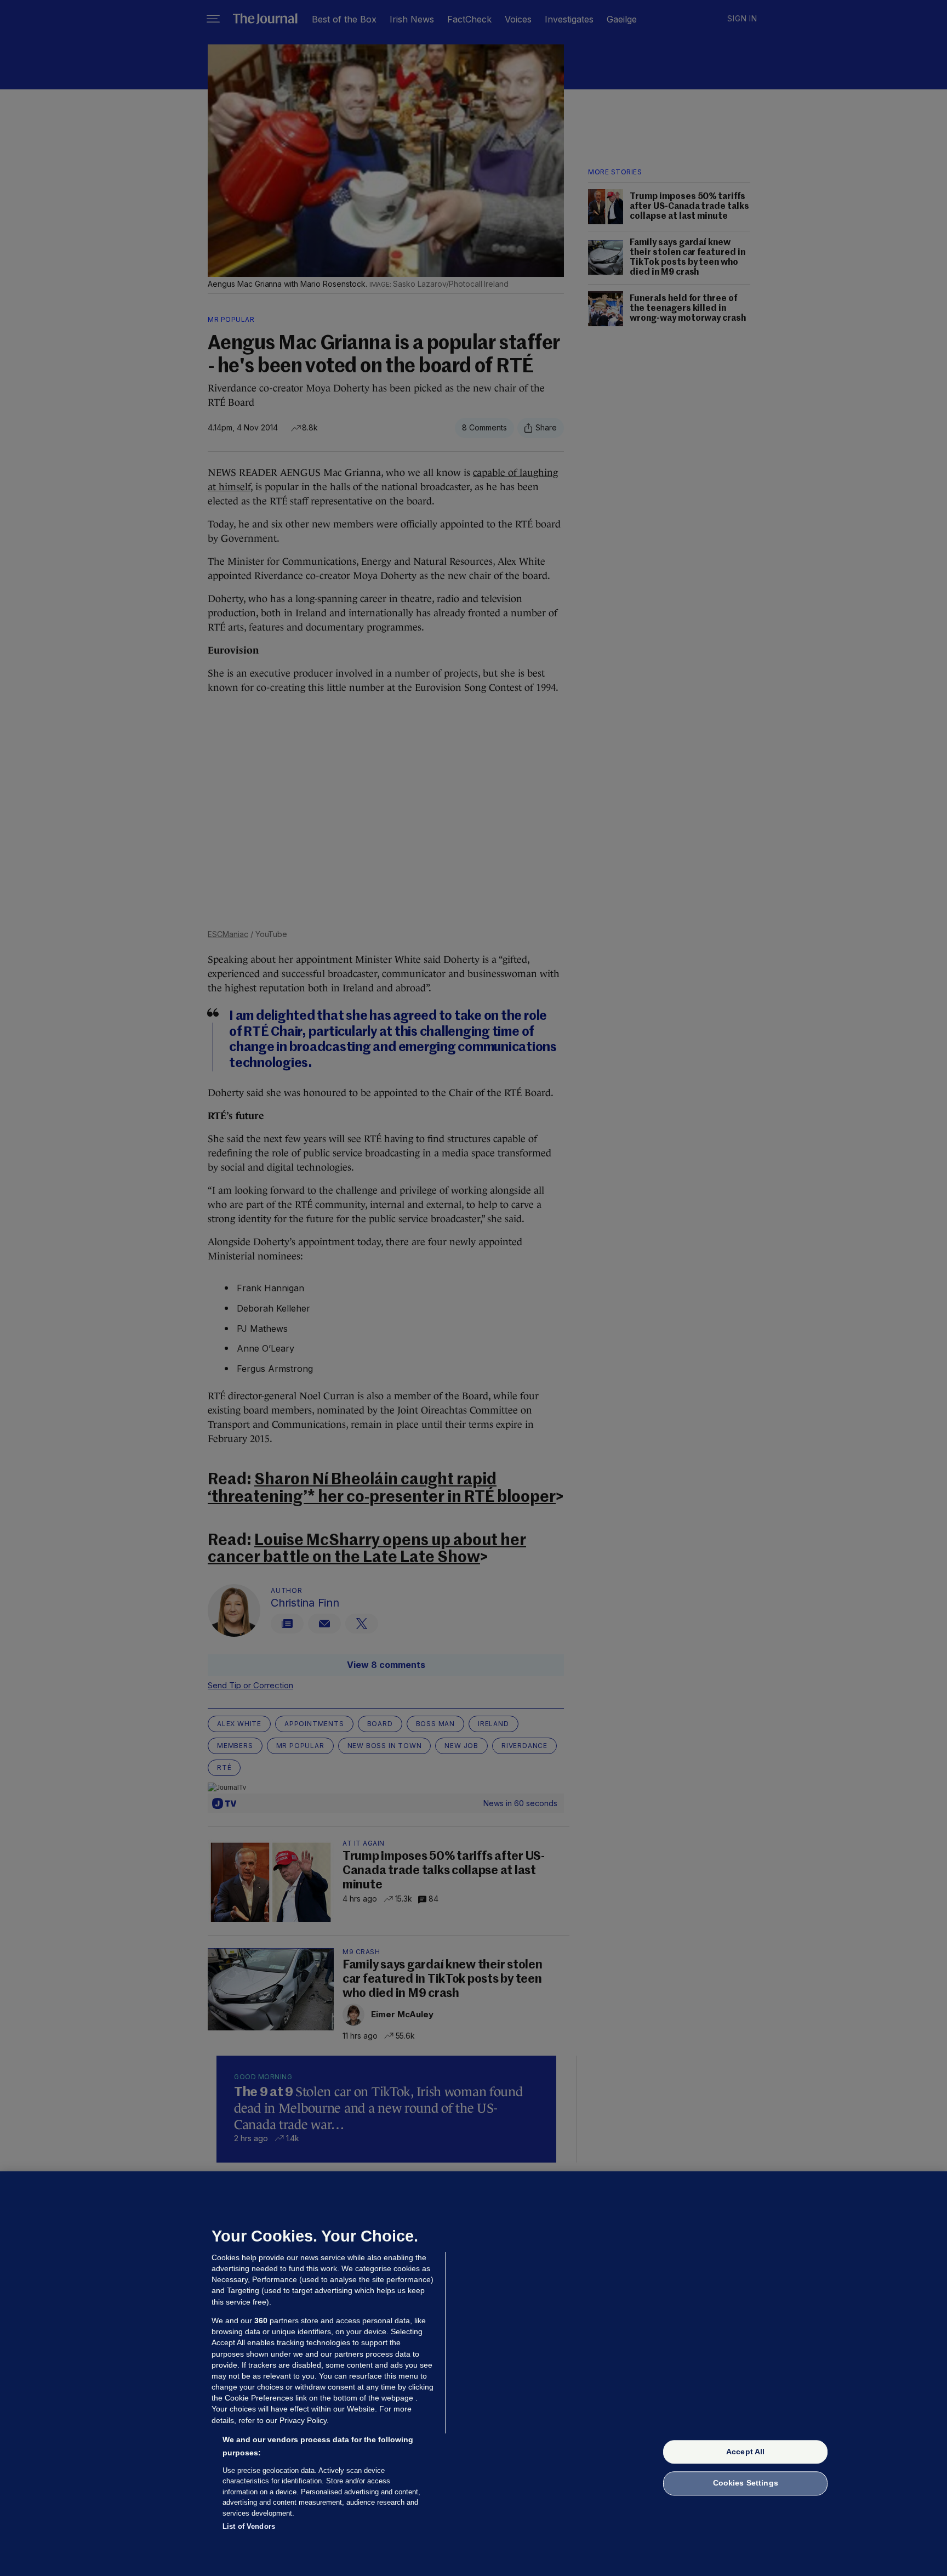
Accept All (745, 2452)
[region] (473, 2374)
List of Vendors (249, 2526)
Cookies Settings (746, 2483)
